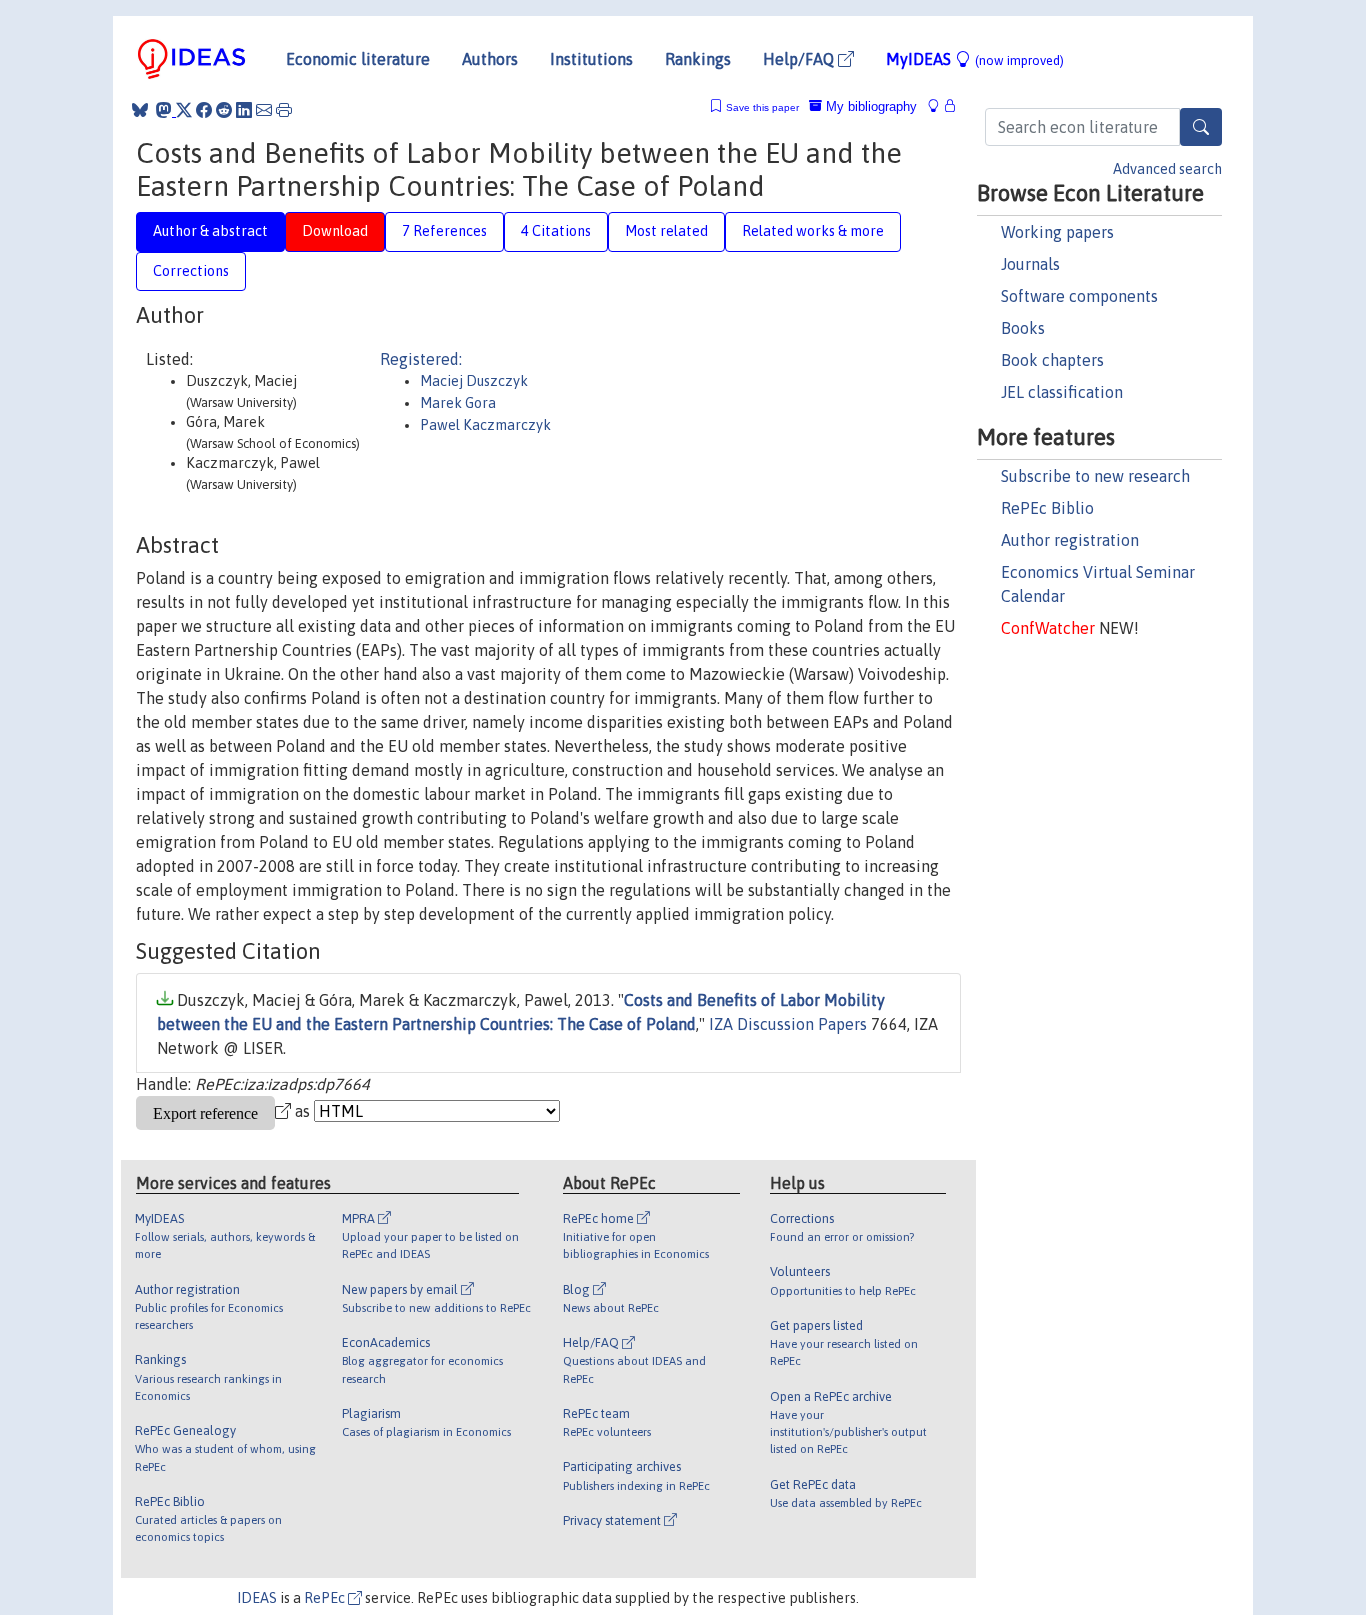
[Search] (1201, 127)
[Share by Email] (264, 110)
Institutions (591, 59)
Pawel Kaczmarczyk (485, 425)
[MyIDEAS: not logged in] (939, 106)
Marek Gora (458, 403)
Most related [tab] (666, 231)
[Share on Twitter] (184, 110)
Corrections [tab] (191, 271)
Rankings (698, 59)
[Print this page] (284, 110)
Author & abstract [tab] (210, 231)
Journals (1030, 264)
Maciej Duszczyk (474, 381)
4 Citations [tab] (556, 231)
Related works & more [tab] (813, 231)
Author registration (1070, 540)
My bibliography (869, 106)
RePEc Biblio (1047, 508)
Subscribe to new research (1095, 476)
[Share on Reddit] (224, 110)
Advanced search (1167, 169)
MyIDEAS (975, 59)
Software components (1079, 296)
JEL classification (1062, 392)
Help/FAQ (800, 59)
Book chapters (1052, 360)
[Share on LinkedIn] (244, 110)
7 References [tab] (444, 231)
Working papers (1057, 232)
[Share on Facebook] (204, 110)
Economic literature (358, 59)
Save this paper (762, 107)
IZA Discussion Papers (788, 1024)
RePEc (326, 1598)
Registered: (421, 359)
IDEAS (257, 1598)
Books (1023, 328)
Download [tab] (335, 231)
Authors (490, 59)
